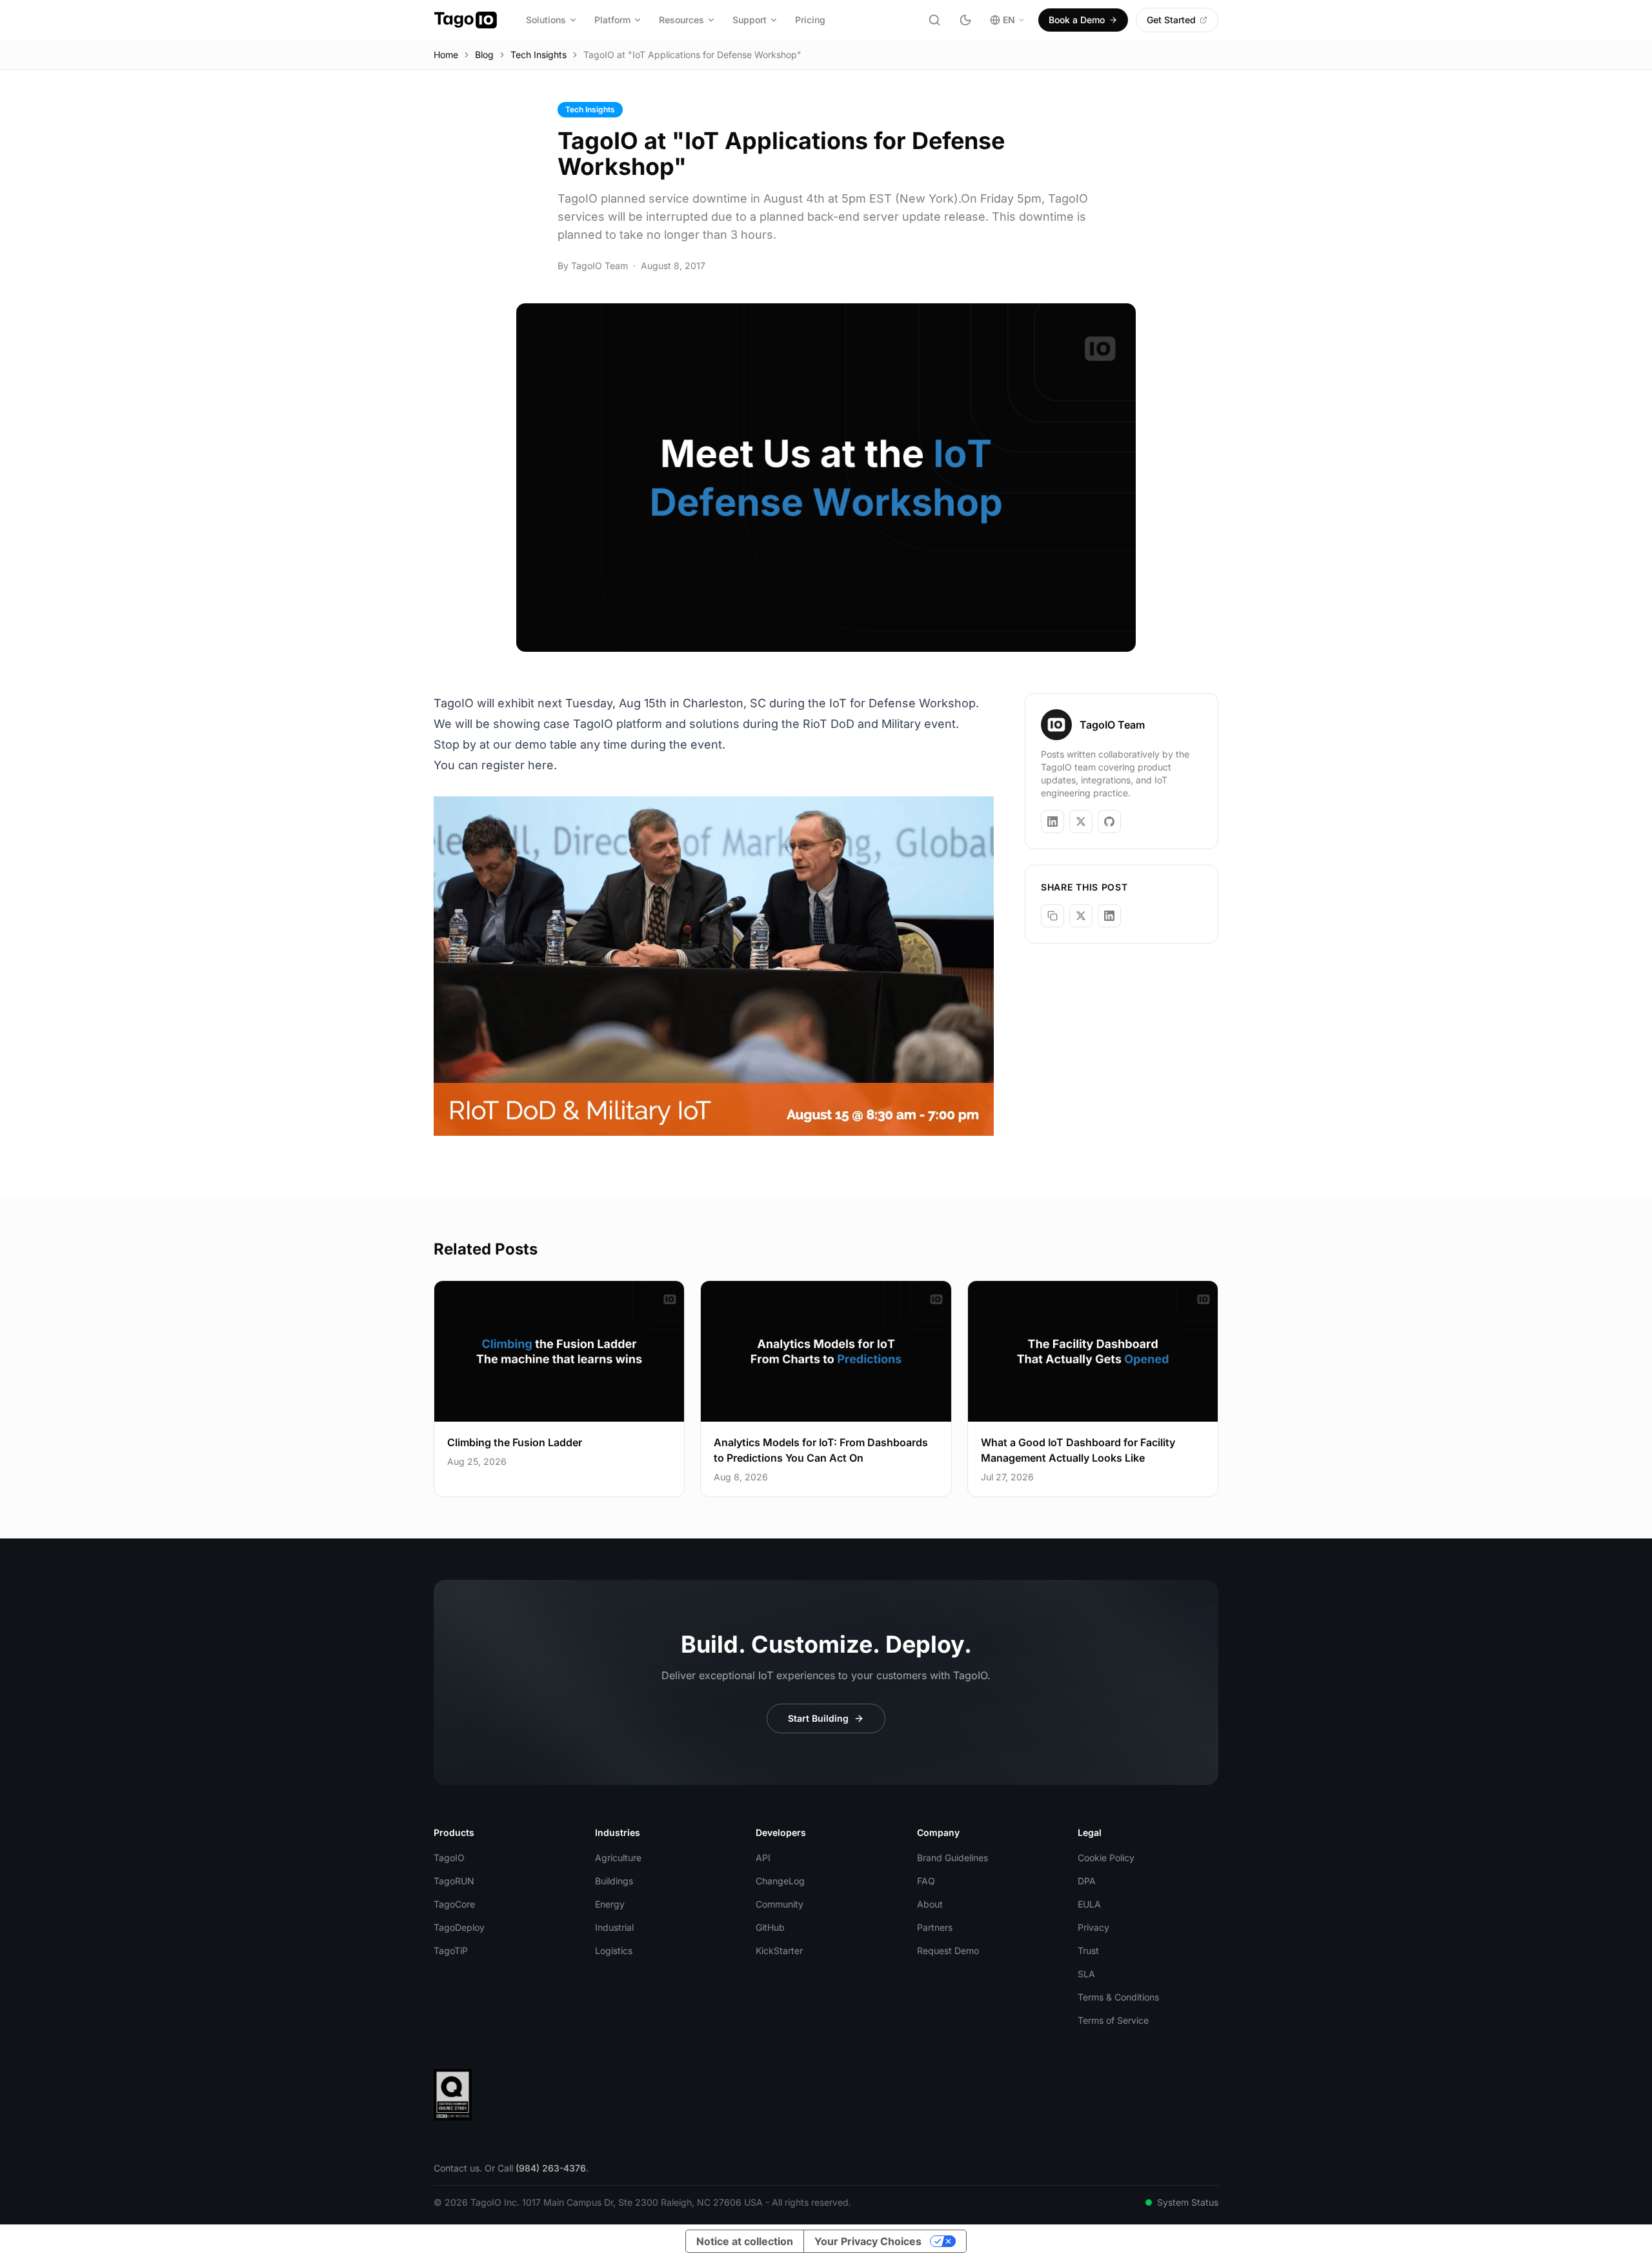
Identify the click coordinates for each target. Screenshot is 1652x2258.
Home (446, 55)
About (930, 1904)
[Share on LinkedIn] (1109, 916)
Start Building (818, 1718)
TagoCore (454, 1904)
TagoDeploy (459, 1927)
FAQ (926, 1881)
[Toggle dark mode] (965, 20)
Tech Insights (539, 55)
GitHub (770, 1927)
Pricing (810, 20)
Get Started (1171, 20)
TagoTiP (451, 1951)
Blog (484, 55)
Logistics (614, 1951)
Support (750, 20)
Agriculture (618, 1858)
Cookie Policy (1106, 1858)
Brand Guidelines (952, 1858)
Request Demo (948, 1951)
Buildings (614, 1881)
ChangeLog (780, 1881)
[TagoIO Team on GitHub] (1109, 822)
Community (780, 1904)
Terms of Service (1113, 2020)
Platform (612, 20)
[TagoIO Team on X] (1081, 822)
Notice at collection (745, 2241)
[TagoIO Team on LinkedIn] (1053, 822)
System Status (1188, 2202)
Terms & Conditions (1118, 1997)
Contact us (457, 2168)
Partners (935, 1927)
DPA (1087, 1881)
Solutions (546, 20)
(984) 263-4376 (551, 2168)
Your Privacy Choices (868, 2241)
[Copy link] (1053, 916)
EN (1009, 20)
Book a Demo (1077, 20)
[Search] (934, 20)
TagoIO (449, 1858)
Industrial (614, 1927)
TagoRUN (454, 1881)
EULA (1089, 1904)
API (763, 1858)
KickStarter (779, 1951)
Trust (1088, 1951)
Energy (610, 1904)
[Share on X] (1081, 916)
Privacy (1093, 1927)
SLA (1086, 1974)
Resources (681, 20)
